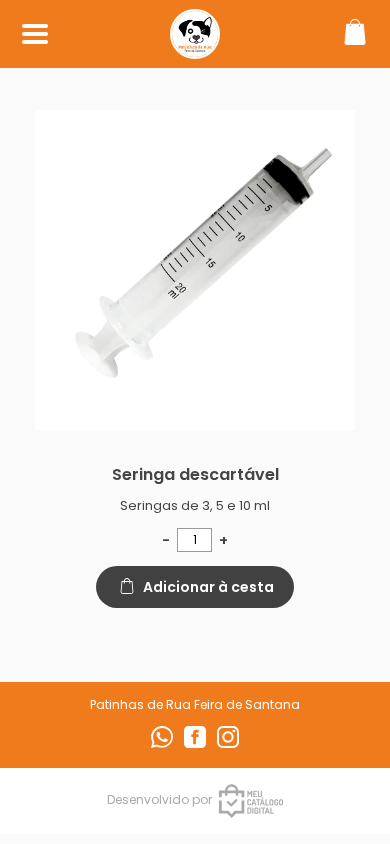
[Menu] (35, 34)
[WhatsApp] (163, 743)
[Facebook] (196, 743)
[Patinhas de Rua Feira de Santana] (195, 48)
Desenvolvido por (159, 799)
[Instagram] (228, 743)
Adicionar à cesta (208, 587)
